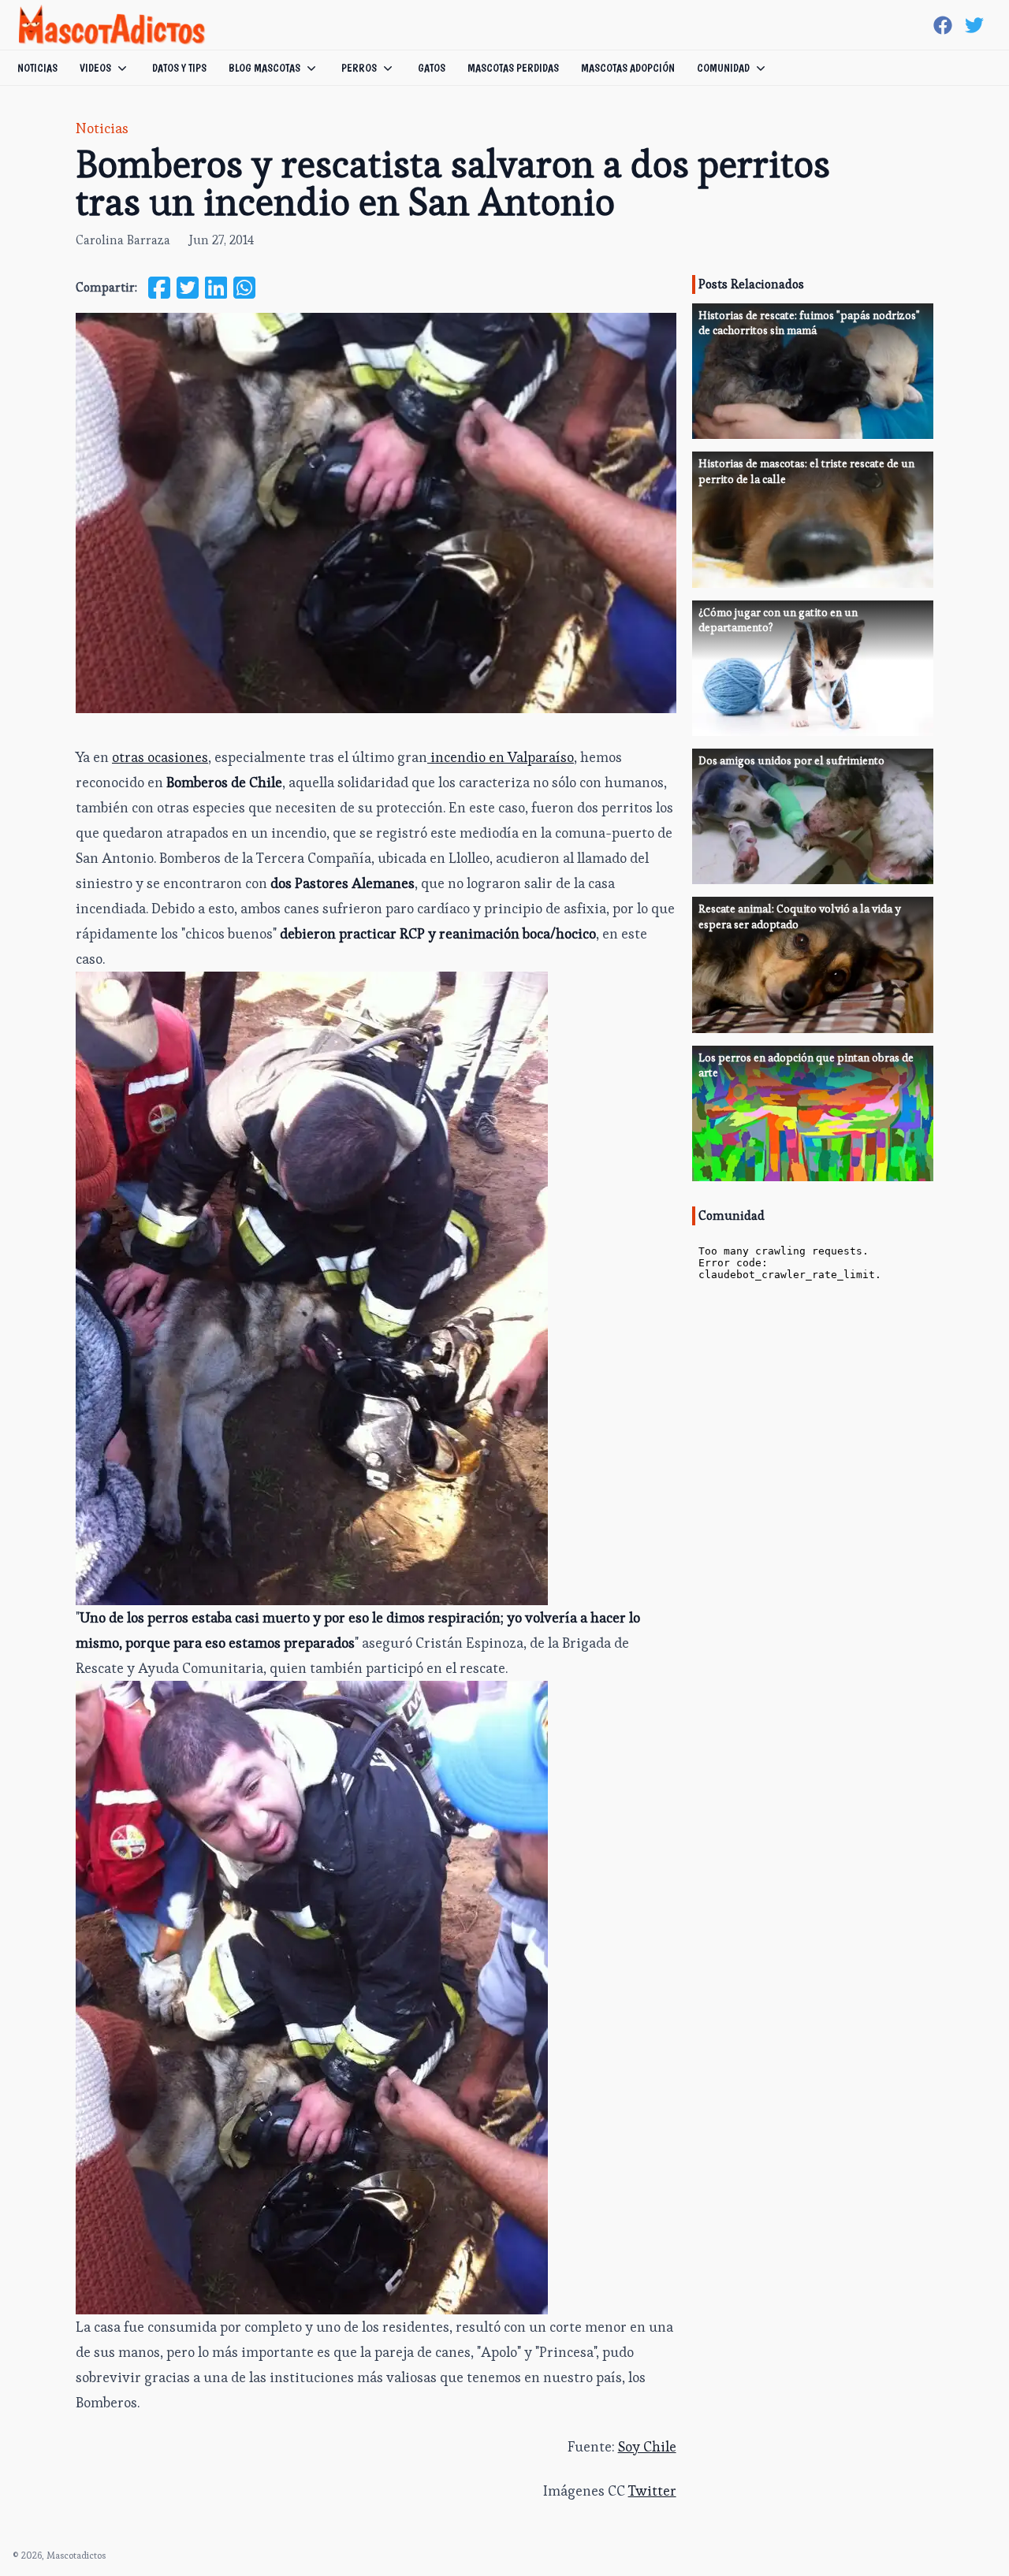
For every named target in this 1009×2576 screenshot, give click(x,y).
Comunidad (723, 68)
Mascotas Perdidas (513, 68)
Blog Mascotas (264, 68)
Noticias (37, 68)
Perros (359, 68)
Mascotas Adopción (628, 68)
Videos (95, 68)
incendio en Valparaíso (501, 757)
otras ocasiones (160, 757)
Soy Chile (647, 2446)
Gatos (432, 68)
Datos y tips (179, 68)
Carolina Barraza (123, 240)
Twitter (652, 2491)
